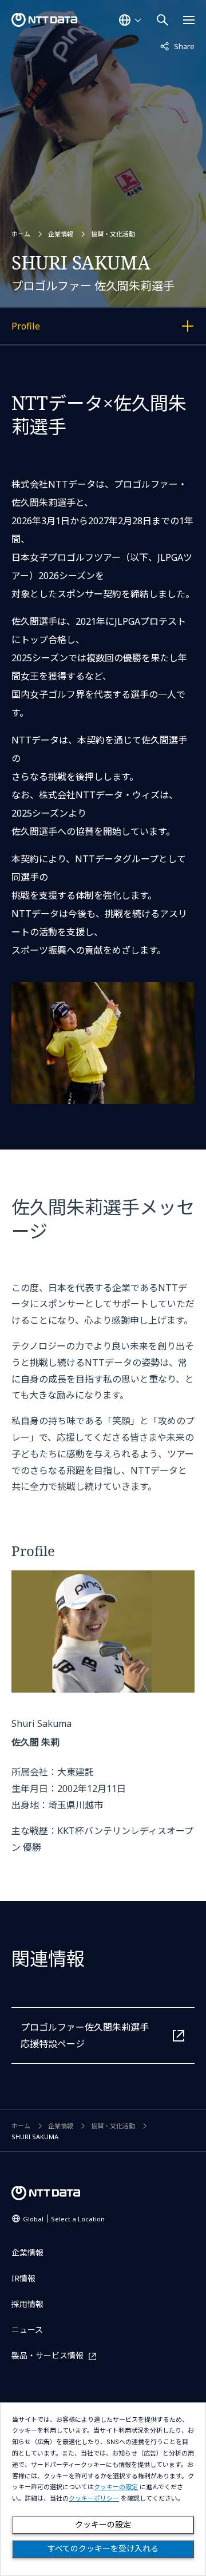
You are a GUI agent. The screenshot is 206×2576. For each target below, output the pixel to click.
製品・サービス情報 (47, 2356)
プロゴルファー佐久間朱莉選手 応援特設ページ (85, 2036)
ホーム (21, 234)
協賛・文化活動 (113, 234)
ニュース (27, 2330)
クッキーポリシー (94, 2499)
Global (64, 2219)
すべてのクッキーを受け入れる (103, 2549)
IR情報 (23, 2278)
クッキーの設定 (103, 2525)
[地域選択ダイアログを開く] (130, 20)
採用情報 (27, 2304)
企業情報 (61, 234)
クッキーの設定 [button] (116, 2487)
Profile (71, 328)
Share (177, 46)
